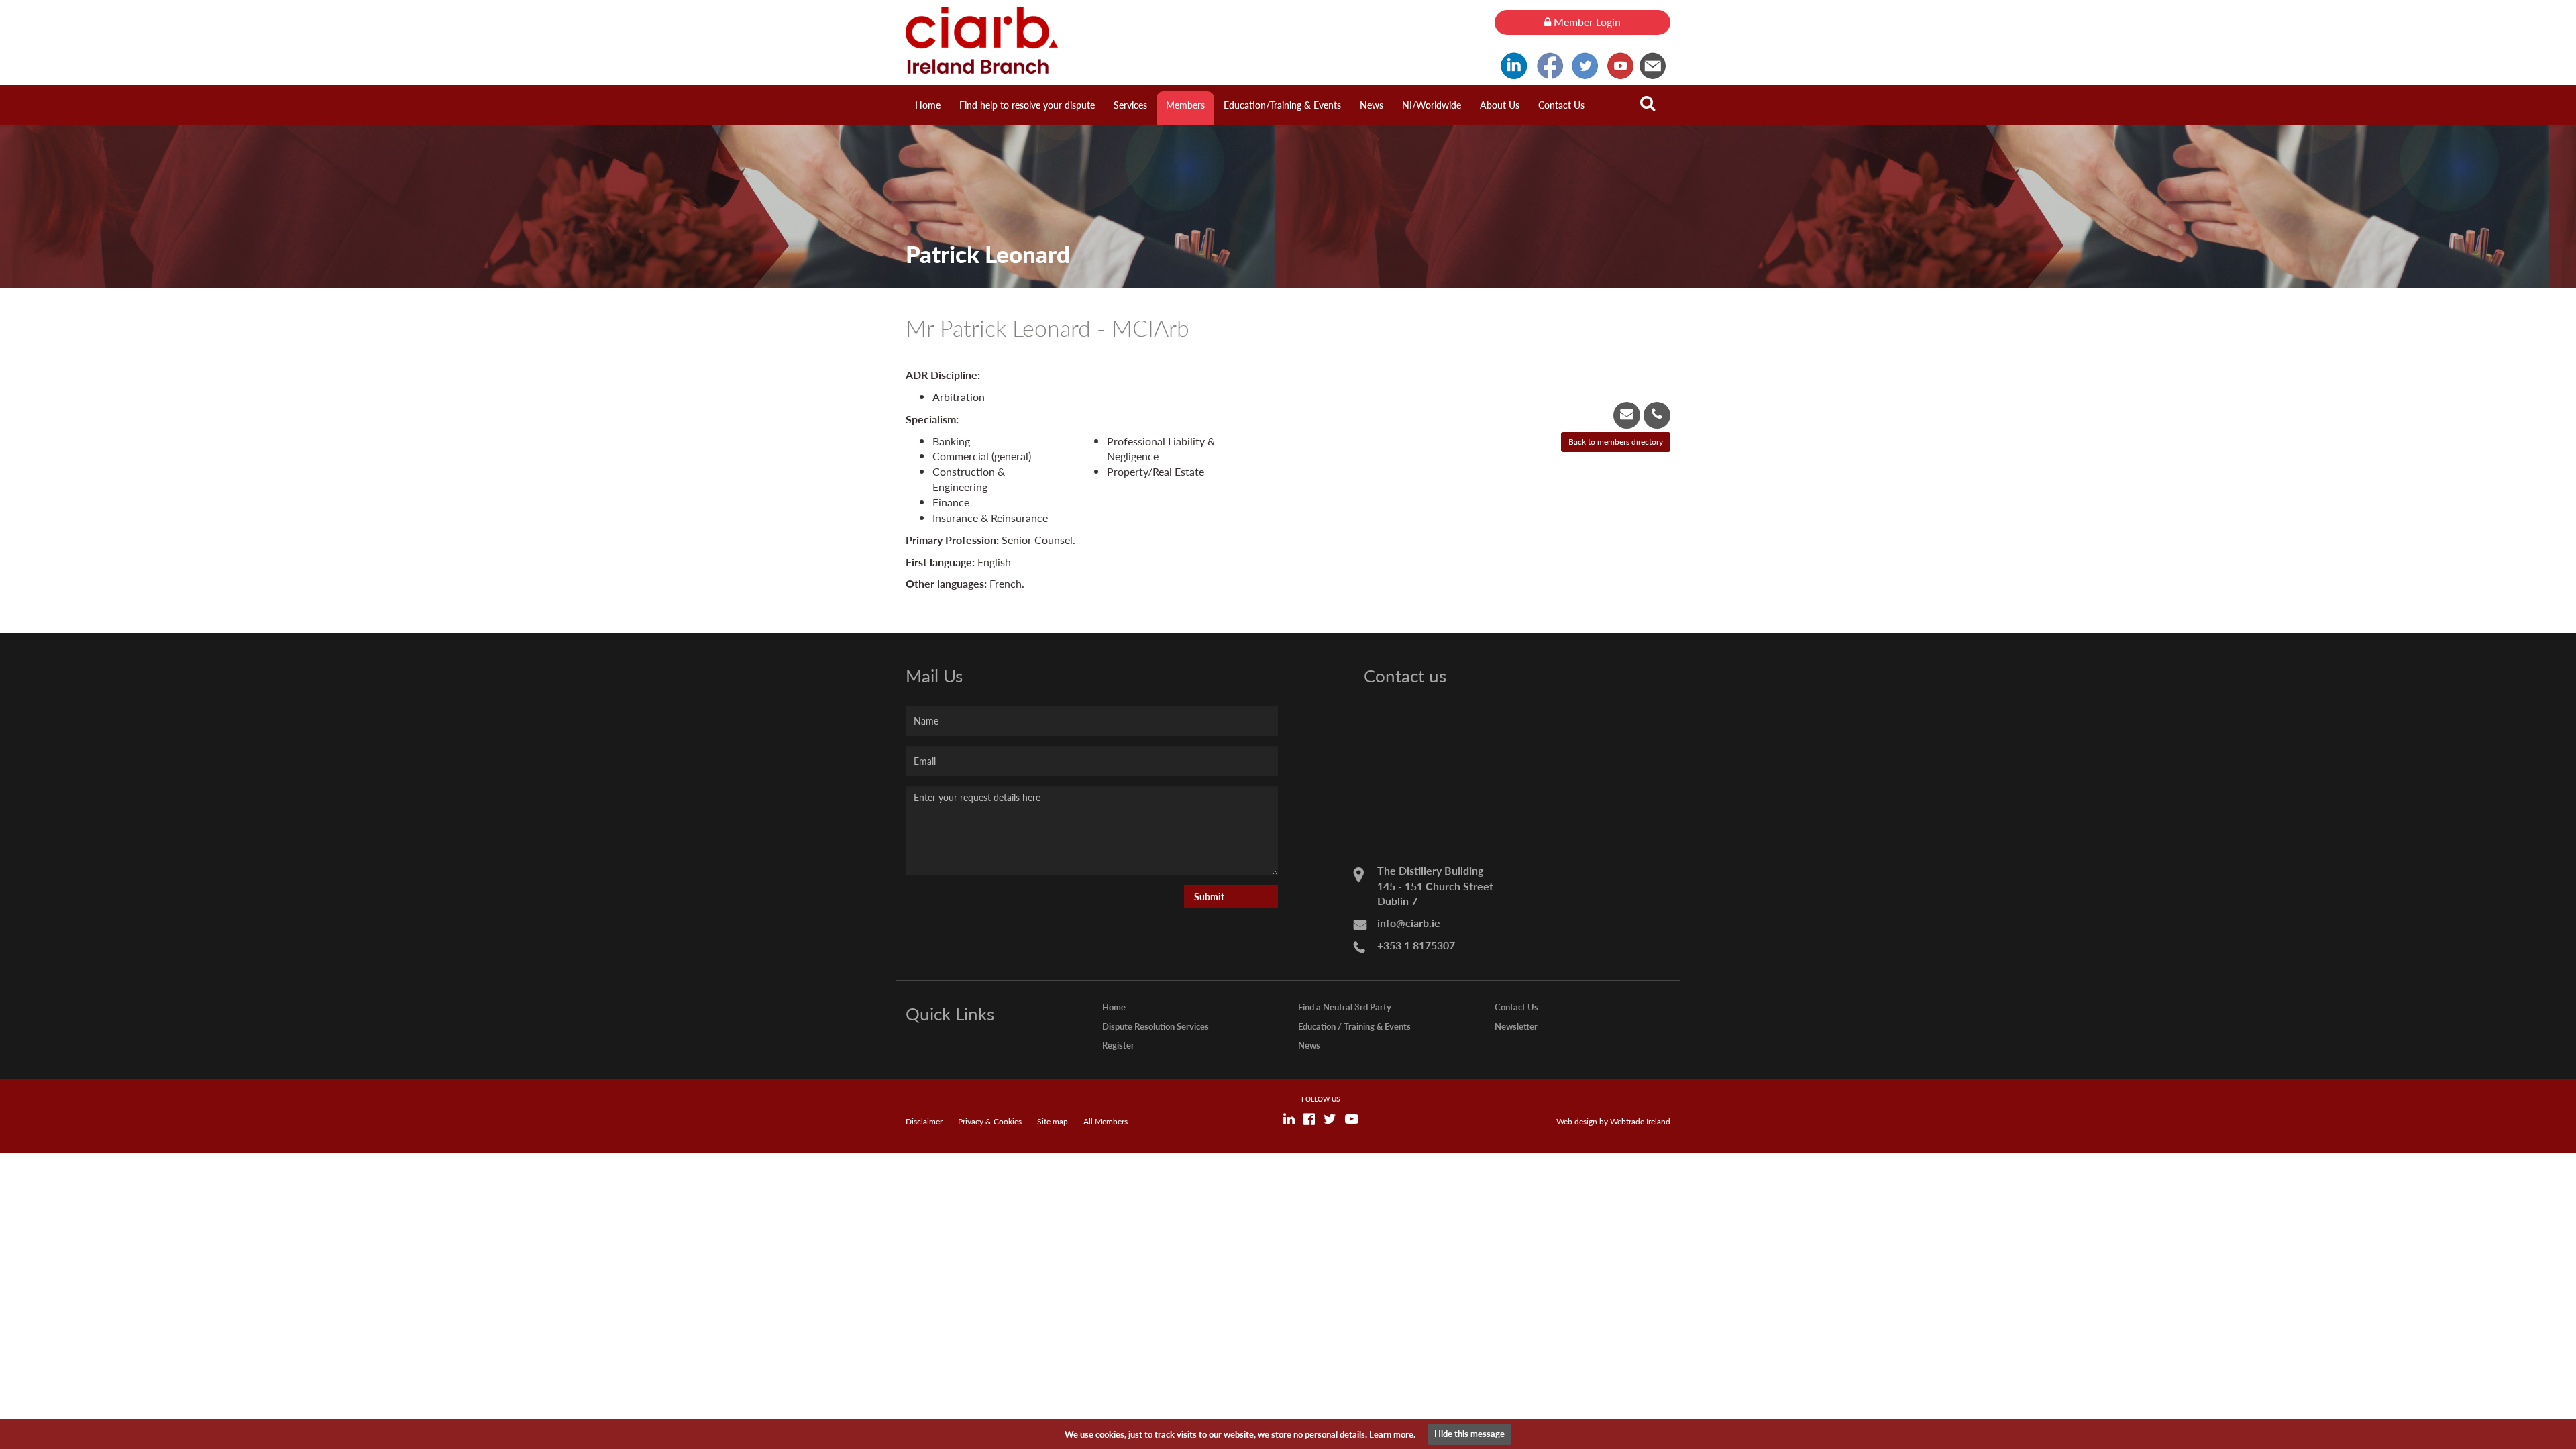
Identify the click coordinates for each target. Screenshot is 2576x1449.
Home (928, 105)
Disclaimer (924, 1121)
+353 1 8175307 (1416, 945)
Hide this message (1469, 1433)
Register (1118, 1045)
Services (1130, 105)
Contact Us (1561, 105)
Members (1185, 105)
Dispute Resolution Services (1156, 1026)
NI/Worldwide (1432, 105)
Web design (1577, 1121)
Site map (1053, 1121)
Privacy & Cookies (990, 1121)
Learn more (1391, 1433)
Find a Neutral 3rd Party (1345, 1007)
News (1372, 105)
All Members (1106, 1121)
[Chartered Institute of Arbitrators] (1190, 40)
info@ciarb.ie (1409, 923)
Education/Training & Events (1282, 105)
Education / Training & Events (1354, 1026)
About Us (1500, 105)
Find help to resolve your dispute (1027, 105)
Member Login (1586, 22)
